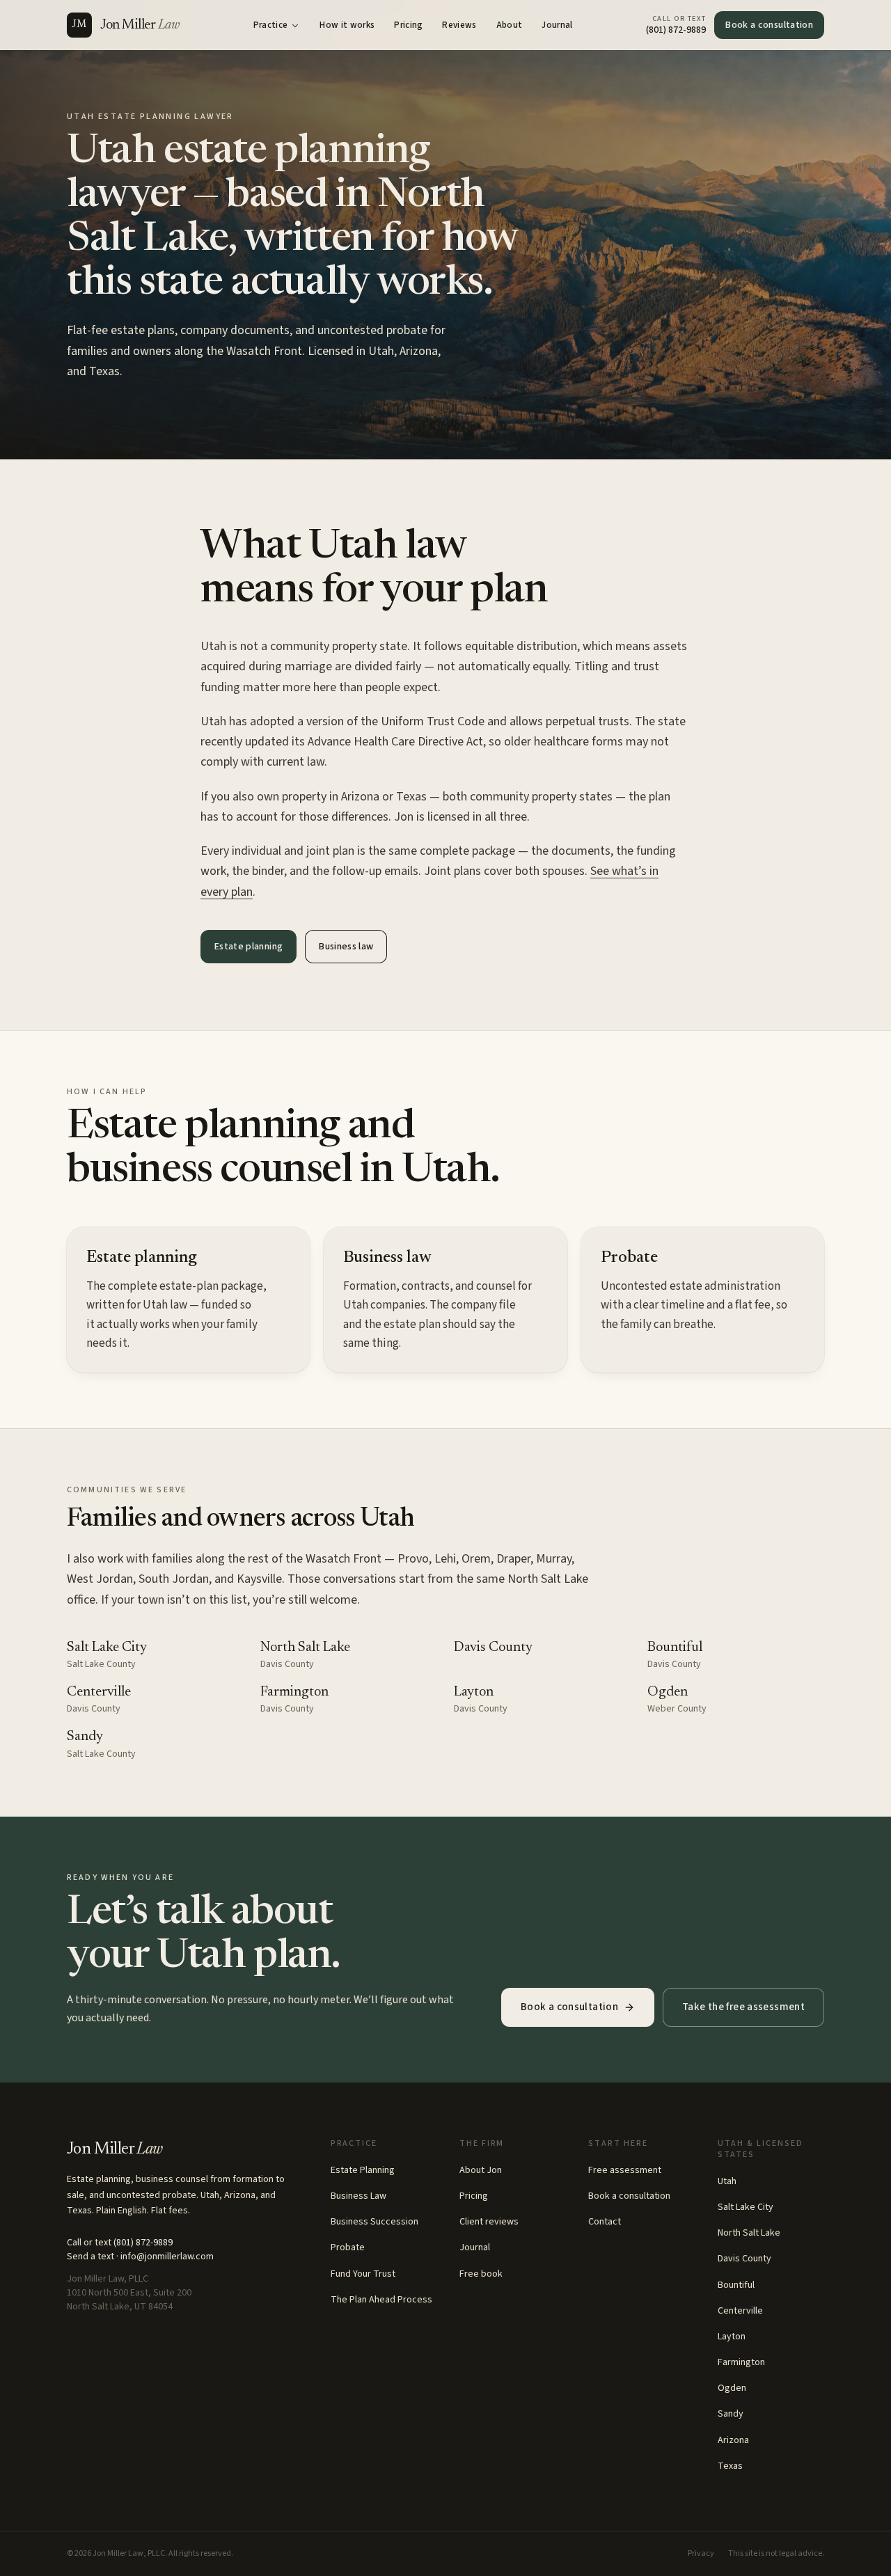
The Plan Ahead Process (381, 2300)
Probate (348, 2247)
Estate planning (249, 947)
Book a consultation (769, 25)
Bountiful (675, 1647)
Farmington (294, 1692)
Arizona (733, 2440)
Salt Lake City (107, 1647)
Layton (474, 1692)
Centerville (99, 1692)
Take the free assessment (743, 2007)
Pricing (408, 25)
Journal (557, 25)
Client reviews (489, 2222)
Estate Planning (363, 2170)
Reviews (459, 25)
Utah (727, 2181)
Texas (730, 2466)
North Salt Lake (305, 1647)
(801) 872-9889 (143, 2243)
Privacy (701, 2554)
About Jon (481, 2170)
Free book (481, 2274)
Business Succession (374, 2222)
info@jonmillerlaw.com (167, 2257)
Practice (271, 25)
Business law (346, 947)
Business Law (358, 2196)
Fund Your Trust (363, 2274)
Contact (605, 2222)
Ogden (668, 1692)
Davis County (493, 1647)
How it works (347, 25)
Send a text (90, 2257)
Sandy (85, 1737)
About (510, 25)
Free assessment (625, 2170)
